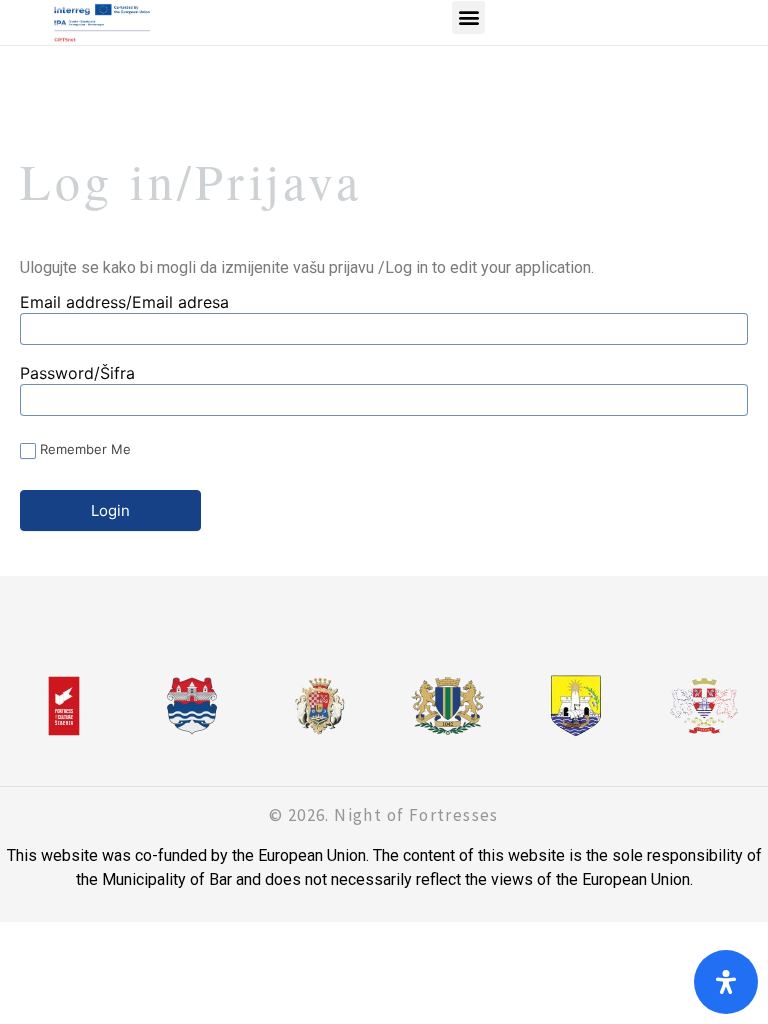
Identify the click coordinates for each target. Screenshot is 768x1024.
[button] (468, 17)
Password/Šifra (77, 374)
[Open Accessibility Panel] (726, 982)
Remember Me (85, 449)
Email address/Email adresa (124, 303)
